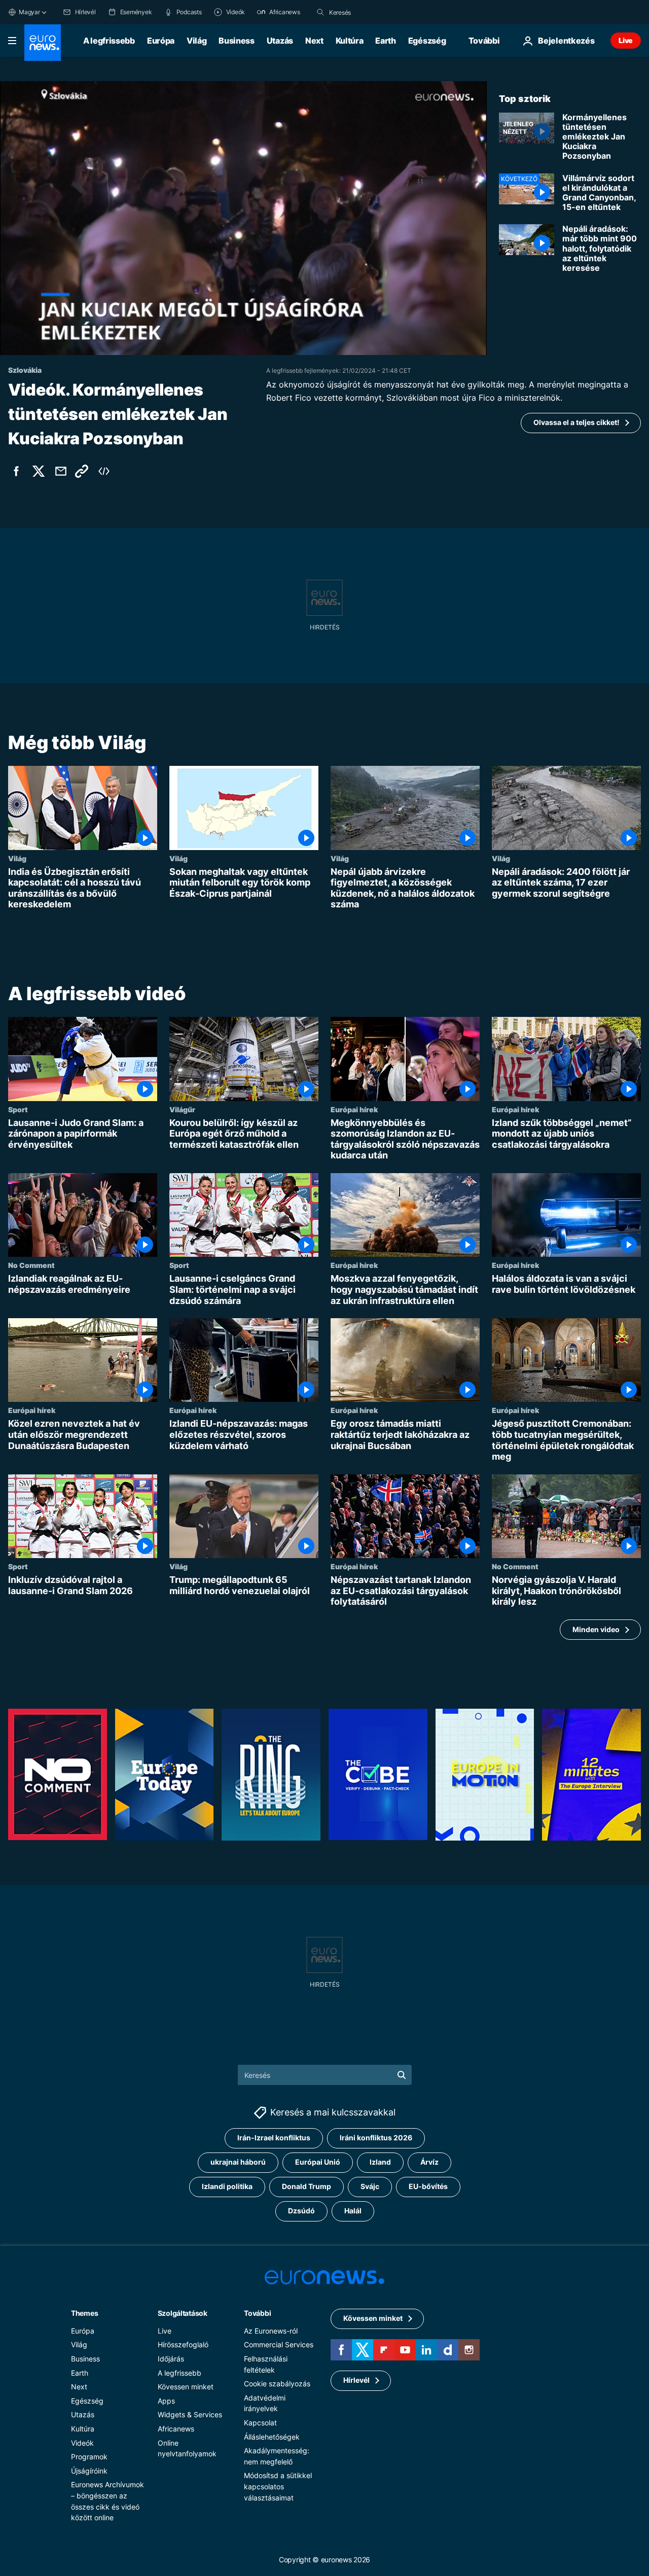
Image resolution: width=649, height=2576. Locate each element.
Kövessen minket (186, 2387)
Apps (166, 2400)
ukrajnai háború (238, 2162)
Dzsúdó (301, 2211)
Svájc (370, 2186)
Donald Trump (307, 2186)
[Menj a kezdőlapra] (43, 43)
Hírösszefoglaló (183, 2344)
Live (626, 40)
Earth (385, 41)
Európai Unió (318, 2162)
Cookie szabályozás (277, 2384)
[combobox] (372, 12)
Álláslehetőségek (272, 2436)
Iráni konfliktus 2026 (376, 2138)
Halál (353, 2211)
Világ (196, 41)
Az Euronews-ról (271, 2330)
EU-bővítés (428, 2186)
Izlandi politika (227, 2186)
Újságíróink (89, 2470)
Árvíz (429, 2162)
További (257, 2313)
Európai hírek (354, 1109)
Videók (82, 2442)
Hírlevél (356, 2380)
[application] (243, 218)
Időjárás (171, 2358)
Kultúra (350, 41)
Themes (84, 2313)
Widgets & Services (190, 2414)
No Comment (31, 1265)
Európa (161, 41)
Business (236, 41)
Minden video (596, 1629)
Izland (380, 2162)
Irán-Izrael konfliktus (274, 2138)
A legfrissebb (109, 41)
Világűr (182, 1109)
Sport (18, 1109)
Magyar (29, 12)
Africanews (176, 2428)
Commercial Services (279, 2344)
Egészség (427, 41)
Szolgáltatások (183, 2313)
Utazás (280, 41)
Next (314, 41)
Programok (89, 2457)
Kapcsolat (260, 2422)
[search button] (320, 12)
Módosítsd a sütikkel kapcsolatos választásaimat (278, 2486)
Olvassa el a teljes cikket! (576, 422)
